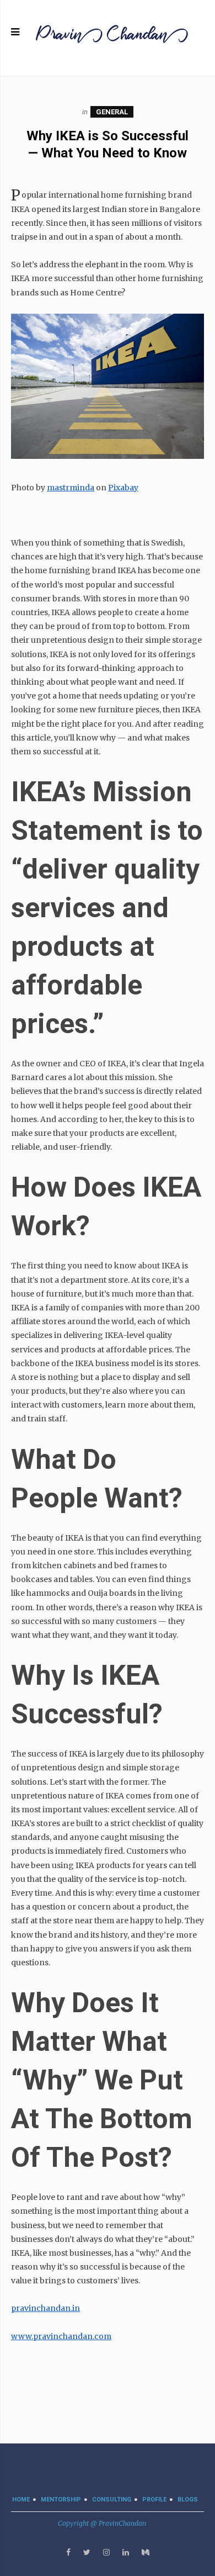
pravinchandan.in (45, 2308)
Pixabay (123, 488)
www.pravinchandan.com (61, 2336)
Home (21, 2500)
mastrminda (71, 488)
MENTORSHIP (61, 2500)
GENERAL (112, 112)
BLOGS (188, 2500)
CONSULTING (112, 2500)
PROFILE (154, 2500)
